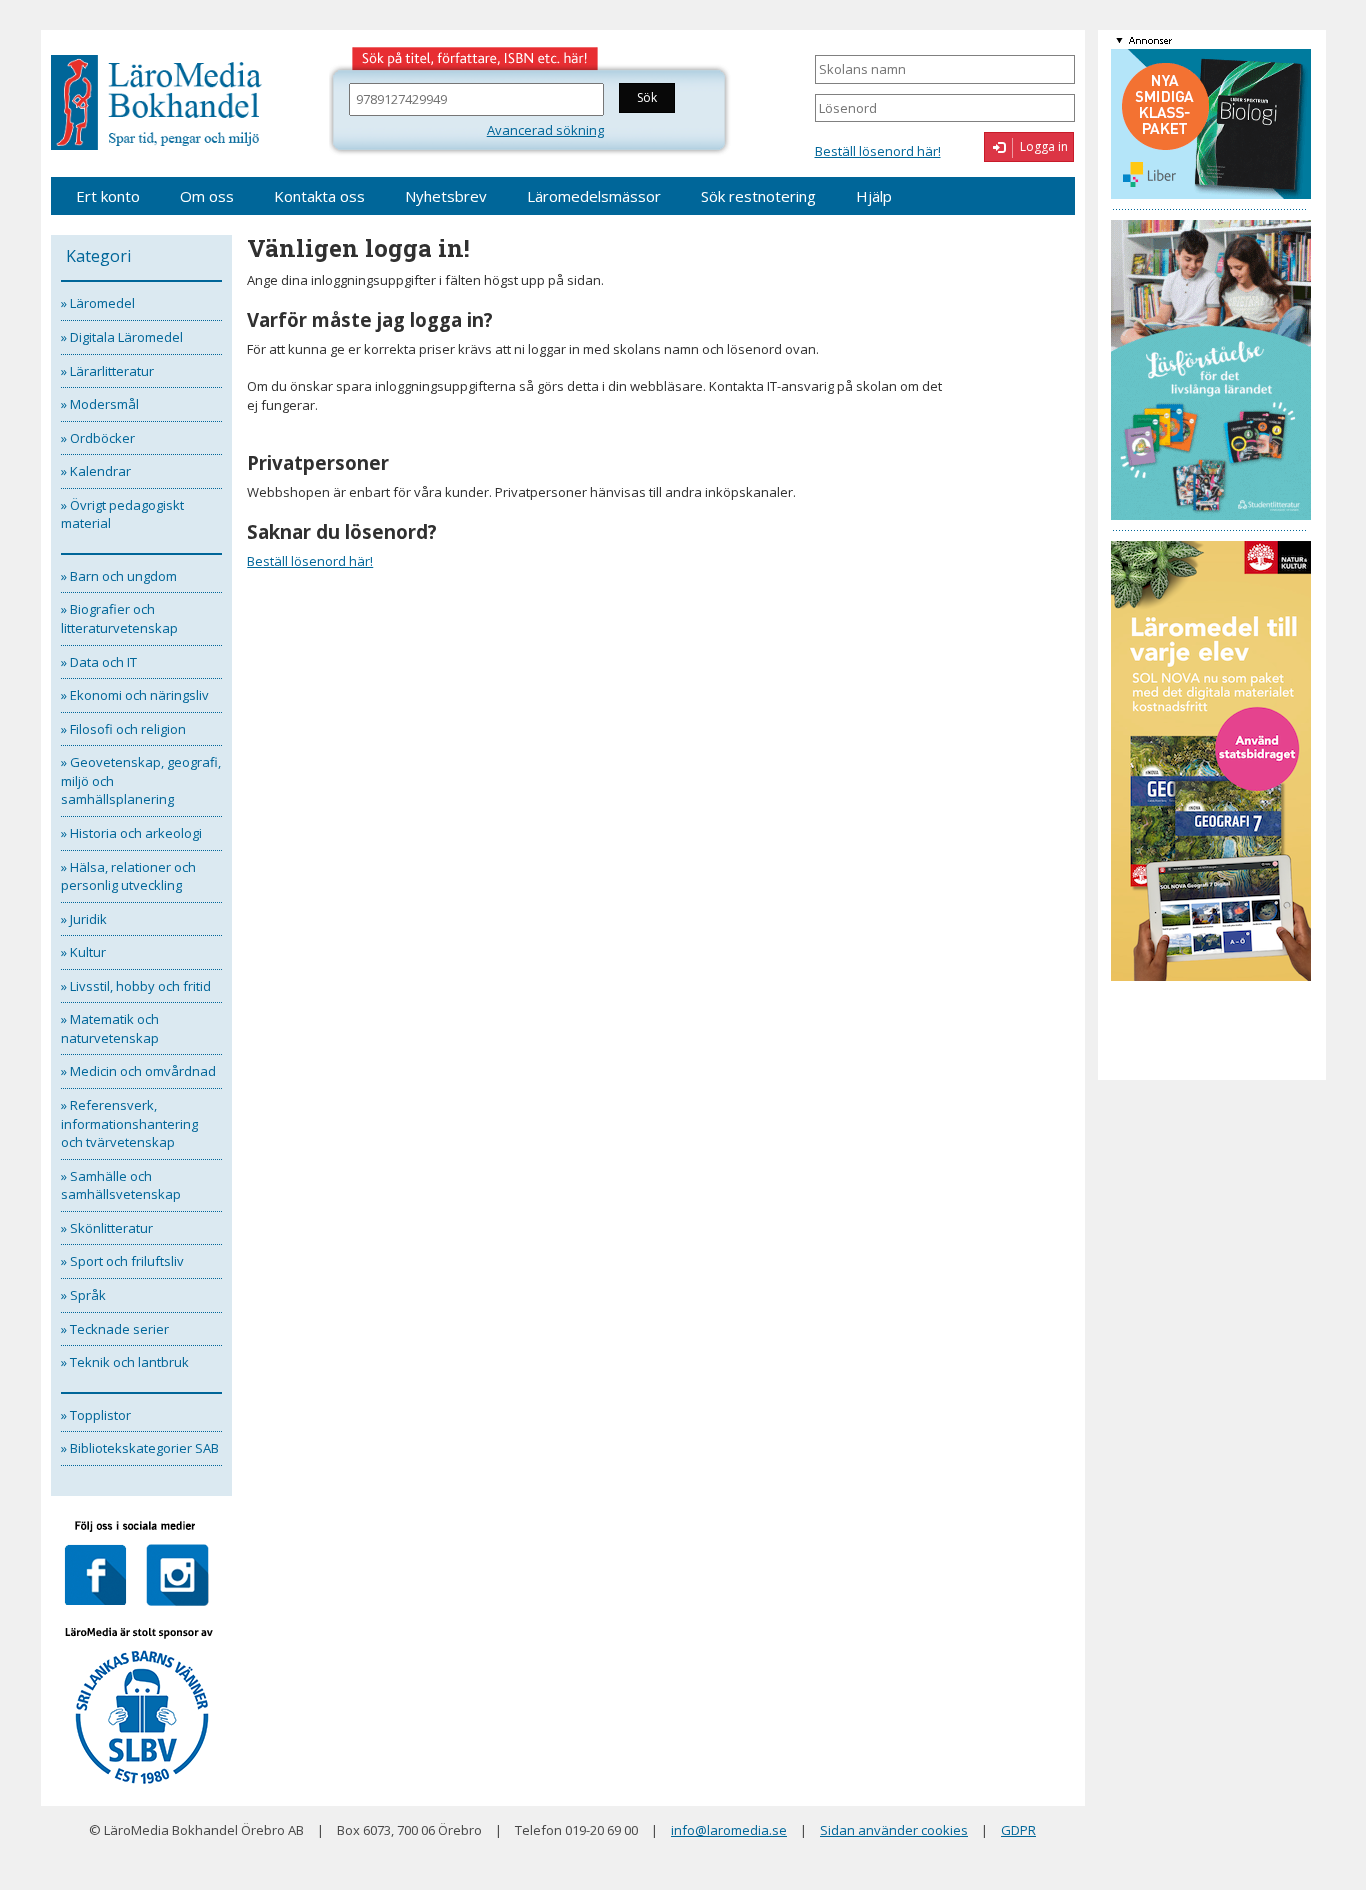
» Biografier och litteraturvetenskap (119, 618)
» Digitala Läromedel (122, 337)
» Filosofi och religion (123, 729)
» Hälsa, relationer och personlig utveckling (128, 876)
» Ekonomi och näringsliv (135, 695)
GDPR (1018, 1830)
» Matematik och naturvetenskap (110, 1028)
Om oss (207, 196)
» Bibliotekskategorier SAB (140, 1448)
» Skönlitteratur (107, 1228)
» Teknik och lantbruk (125, 1362)
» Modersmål (100, 404)
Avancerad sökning (545, 130)
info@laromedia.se (729, 1830)
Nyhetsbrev (446, 196)
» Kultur (83, 952)
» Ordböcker (98, 438)
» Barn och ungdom (119, 576)
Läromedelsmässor (594, 196)
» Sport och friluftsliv (122, 1261)
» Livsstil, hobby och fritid (136, 986)
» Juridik (84, 919)
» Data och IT (99, 662)
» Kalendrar (96, 471)
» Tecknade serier (115, 1329)
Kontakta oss (319, 196)
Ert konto (108, 196)
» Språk (83, 1295)
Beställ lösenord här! (878, 151)
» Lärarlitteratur (107, 371)
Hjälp (874, 196)
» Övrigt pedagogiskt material (122, 514)
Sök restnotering (758, 196)
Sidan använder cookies (894, 1830)
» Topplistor (96, 1415)
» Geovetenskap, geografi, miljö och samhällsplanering (141, 780)
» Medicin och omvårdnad (138, 1071)
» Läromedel (98, 303)
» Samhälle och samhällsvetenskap (121, 1185)
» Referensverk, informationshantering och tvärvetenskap (129, 1123)
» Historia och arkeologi (131, 833)
